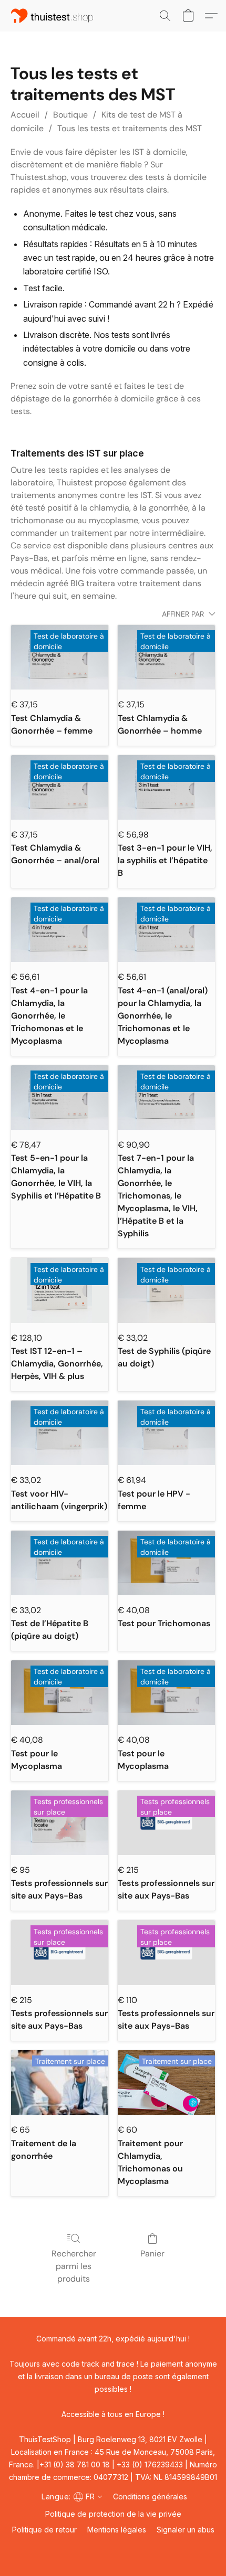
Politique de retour (44, 2530)
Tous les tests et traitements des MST (130, 128)
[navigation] (70, 2496)
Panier (152, 2254)
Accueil (25, 115)
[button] (54, 16)
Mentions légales (117, 2530)
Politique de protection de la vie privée (113, 2514)
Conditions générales (150, 2497)
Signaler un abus (186, 2530)
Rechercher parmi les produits (74, 2266)
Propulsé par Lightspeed (113, 2548)
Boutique (70, 115)
